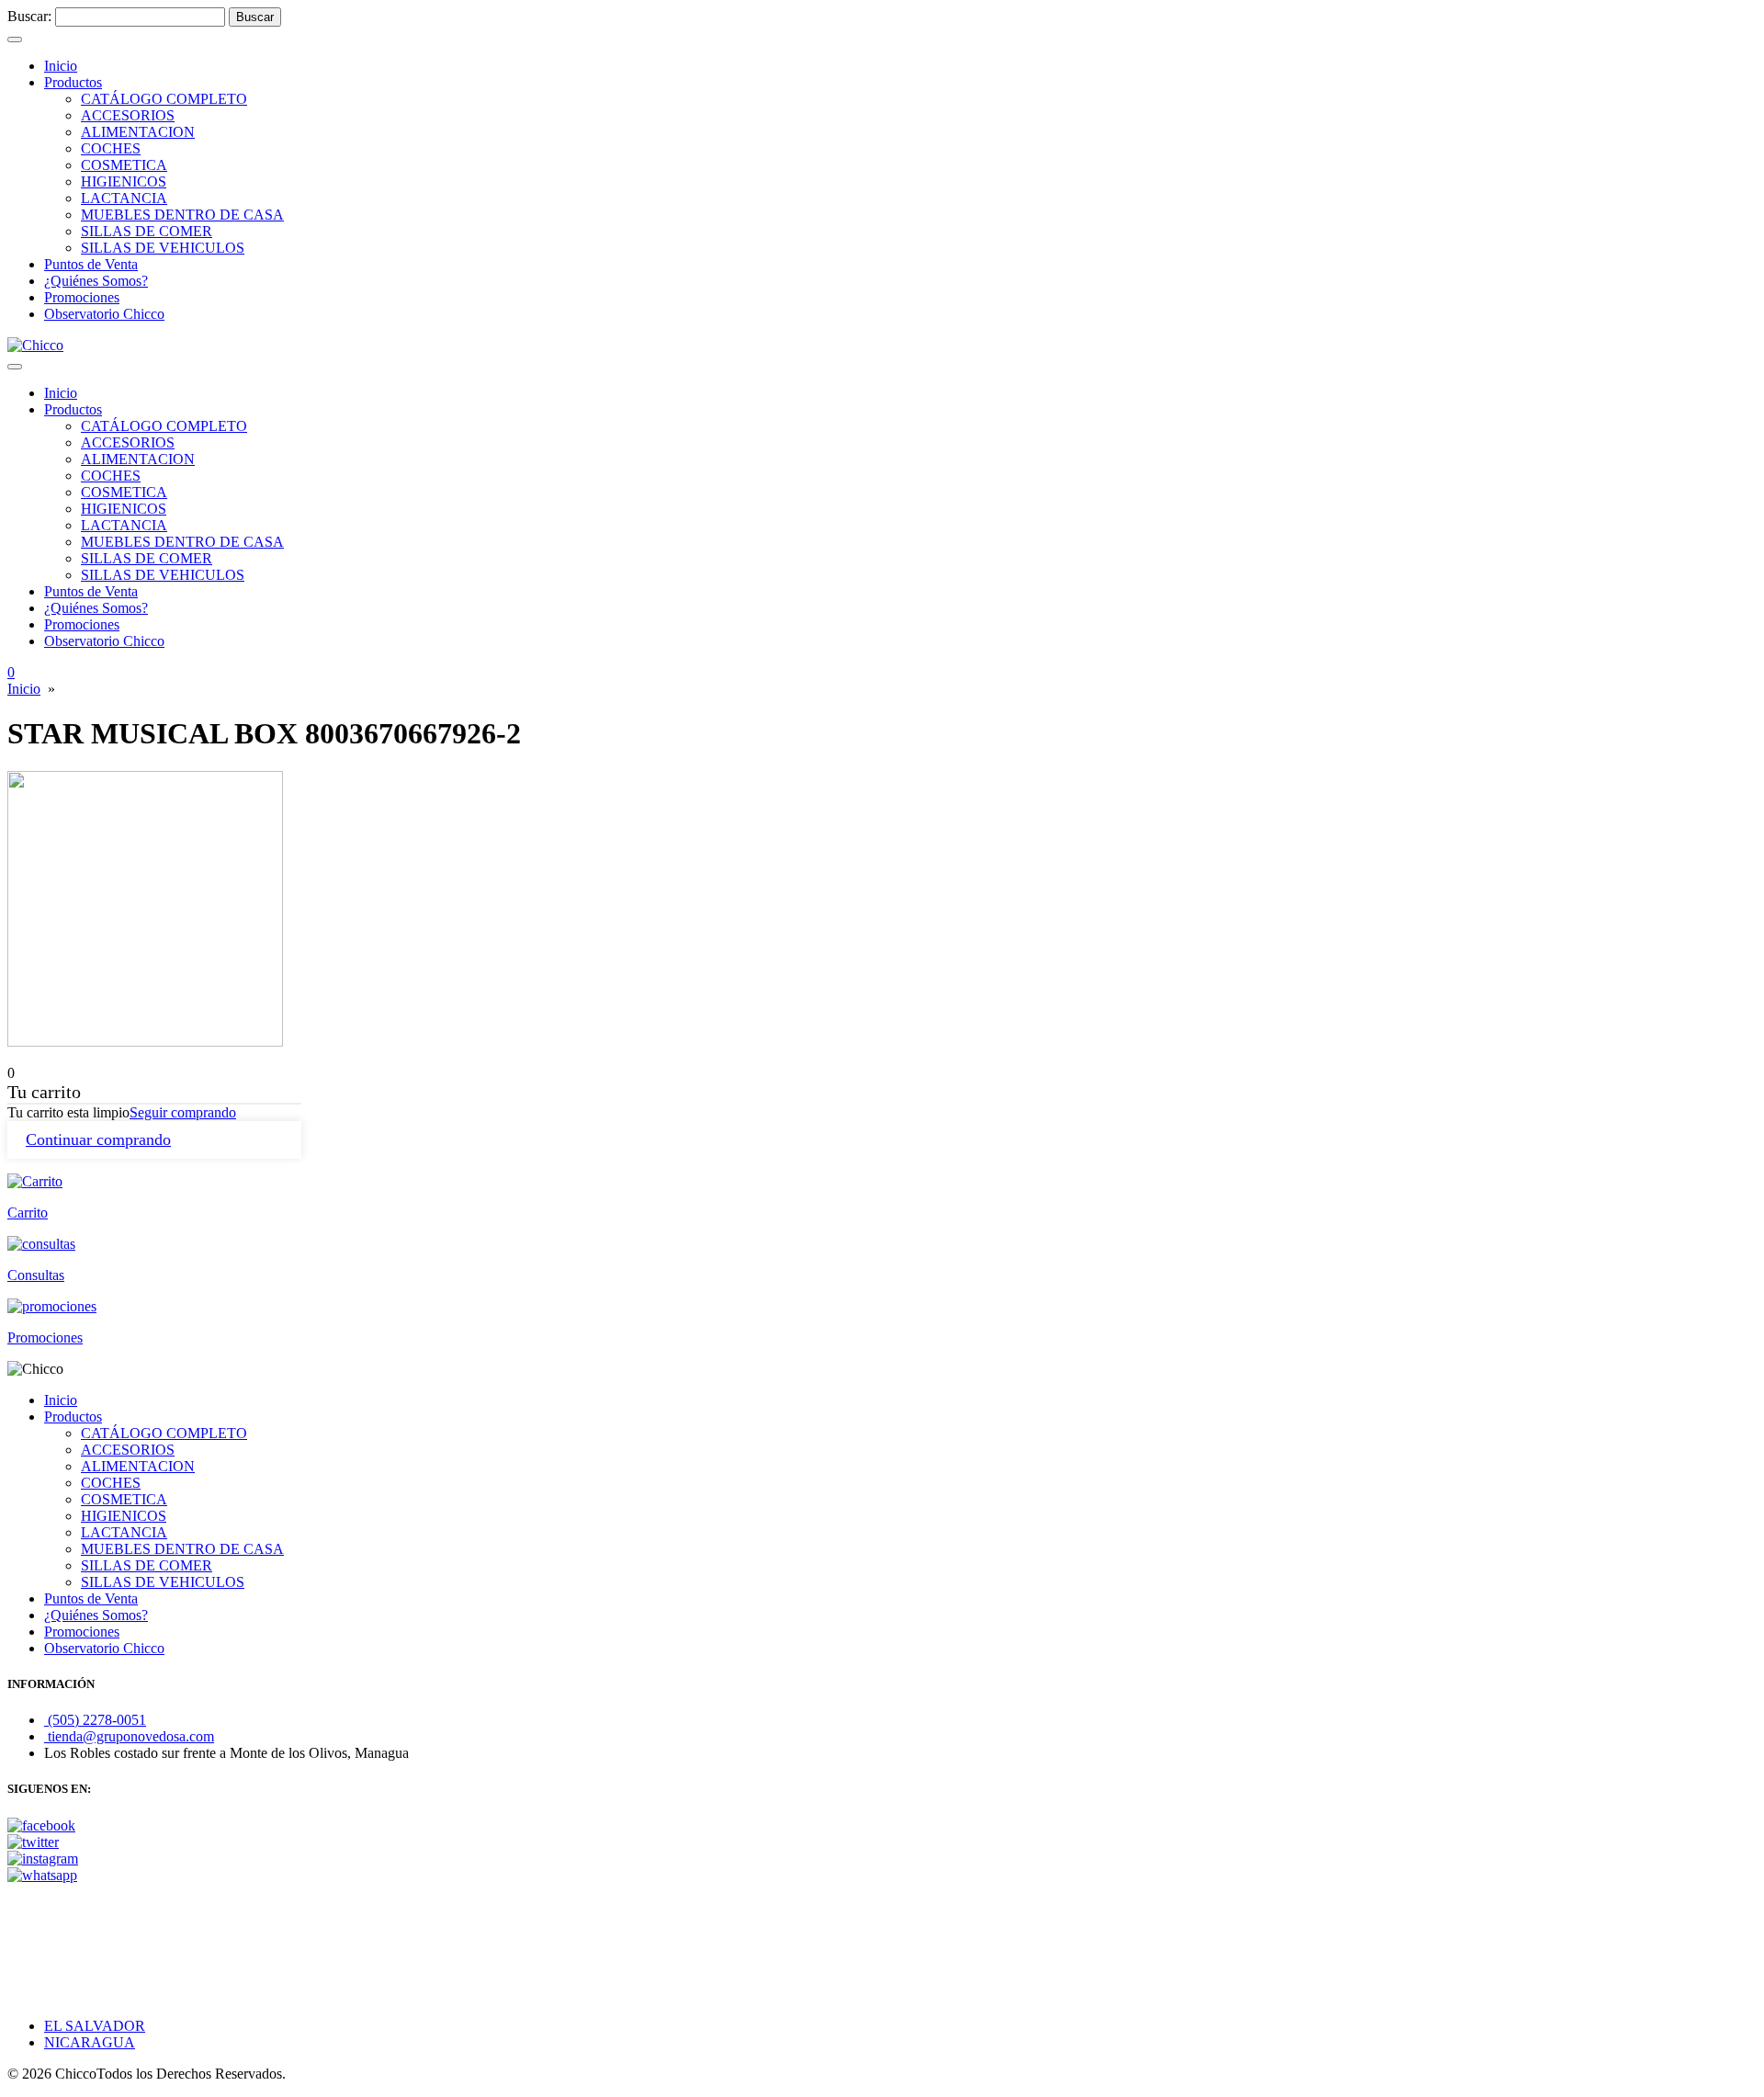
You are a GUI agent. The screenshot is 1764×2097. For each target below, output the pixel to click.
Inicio (24, 689)
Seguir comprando (183, 1112)
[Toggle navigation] (15, 40)
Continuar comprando (98, 1139)
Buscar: (29, 16)
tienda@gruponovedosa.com (129, 1736)
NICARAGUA (90, 2042)
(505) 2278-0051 (95, 1720)
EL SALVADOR (95, 2026)
